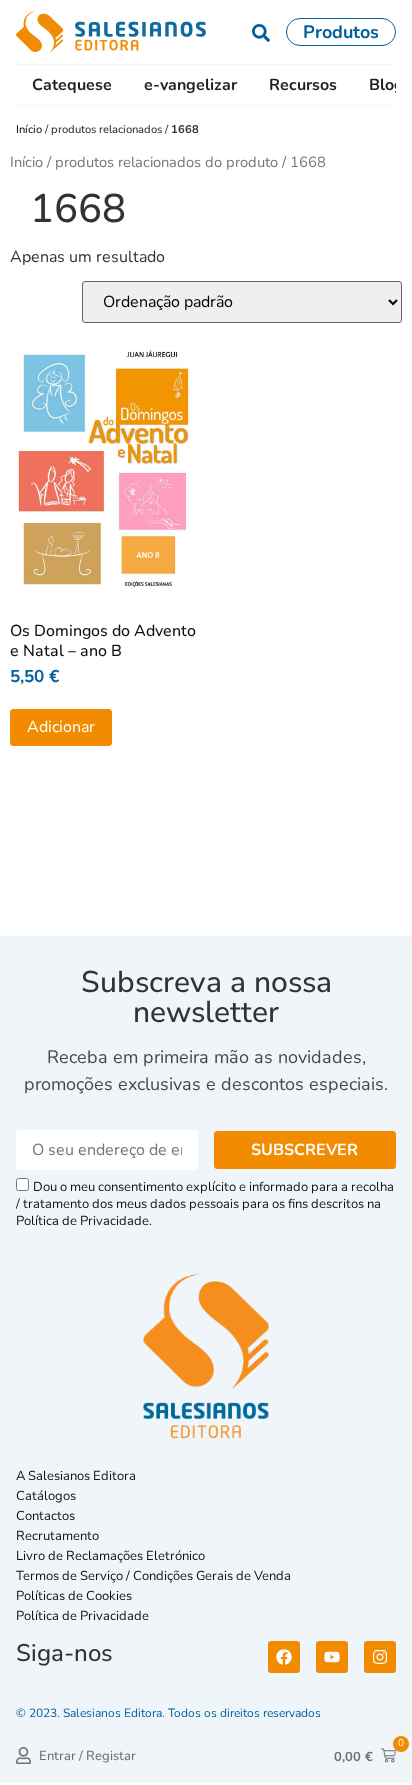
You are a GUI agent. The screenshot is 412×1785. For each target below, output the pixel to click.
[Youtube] (332, 1657)
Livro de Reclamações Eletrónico (110, 1556)
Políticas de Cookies (74, 1596)
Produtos (341, 32)
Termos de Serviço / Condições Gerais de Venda (156, 1576)
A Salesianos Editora (76, 1476)
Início (30, 129)
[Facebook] (284, 1657)
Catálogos (46, 1496)
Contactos (45, 1516)
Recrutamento (57, 1536)
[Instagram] (380, 1657)
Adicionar (61, 727)
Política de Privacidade (82, 1616)
